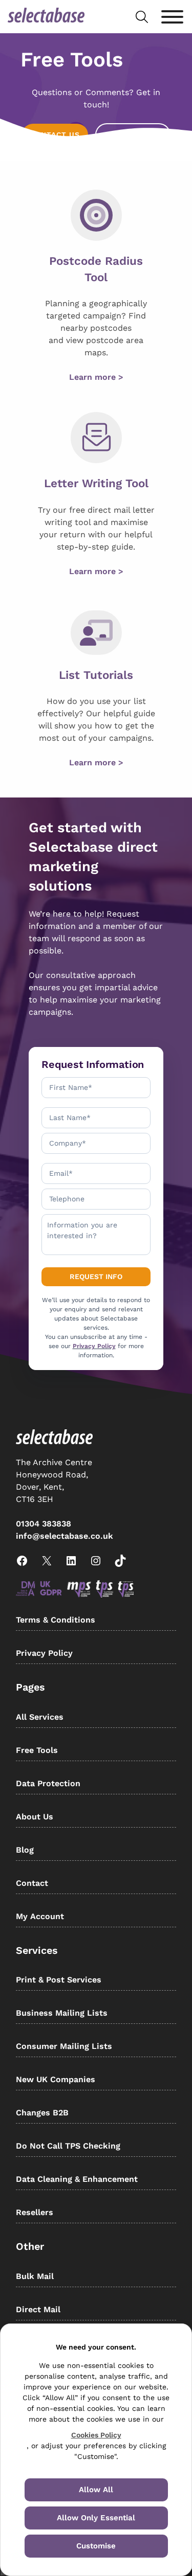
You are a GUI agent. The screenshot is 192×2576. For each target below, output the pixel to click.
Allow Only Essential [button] (96, 2518)
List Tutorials (96, 675)
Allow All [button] (96, 2490)
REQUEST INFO (133, 134)
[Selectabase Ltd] (46, 17)
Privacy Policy (94, 1346)
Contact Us (55, 134)
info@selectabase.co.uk (65, 1536)
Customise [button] (96, 2546)
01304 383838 (44, 1524)
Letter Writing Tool (96, 483)
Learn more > (96, 377)
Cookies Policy (96, 2435)
